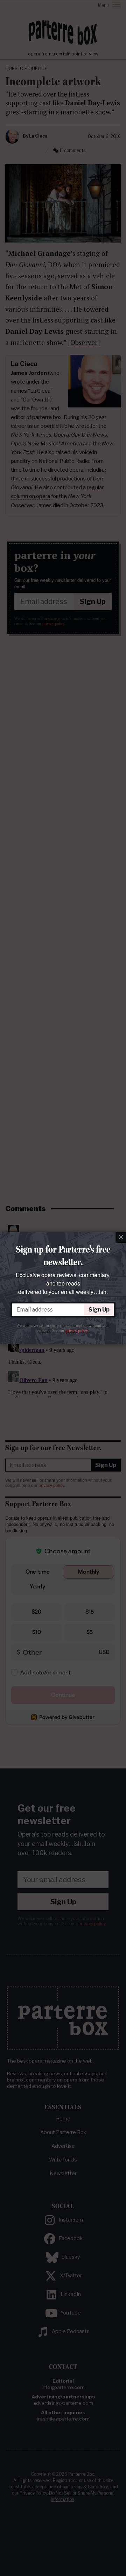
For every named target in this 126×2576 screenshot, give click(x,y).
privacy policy (76, 1331)
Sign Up (99, 1310)
